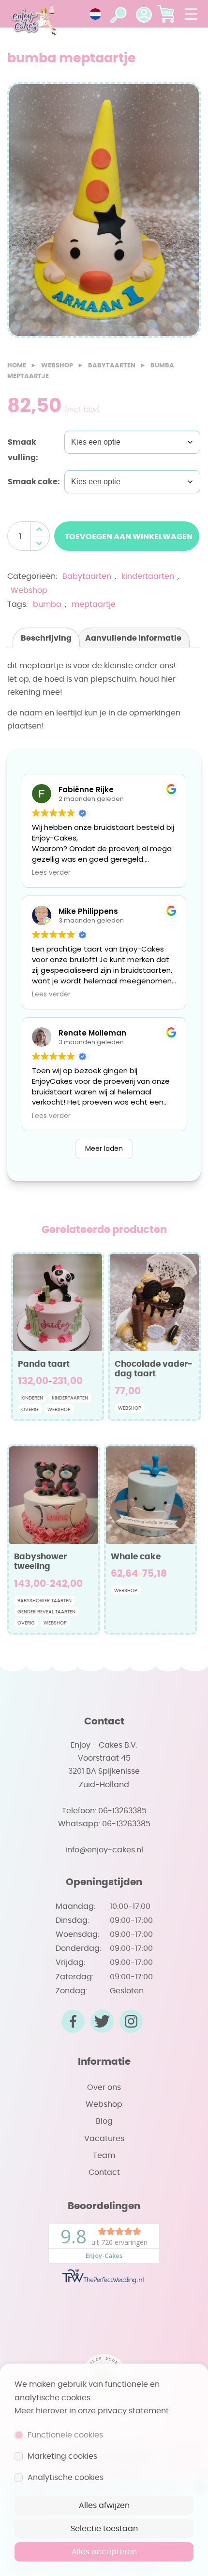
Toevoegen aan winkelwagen (127, 537)
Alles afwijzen (104, 2506)
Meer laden (104, 1148)
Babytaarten (112, 366)
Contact (104, 2172)
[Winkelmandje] (166, 14)
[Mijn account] (144, 14)
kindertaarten (148, 576)
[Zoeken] (118, 14)
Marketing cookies (62, 2456)
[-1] (40, 543)
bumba (47, 604)
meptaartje (94, 604)
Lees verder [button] (51, 873)
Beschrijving (46, 638)
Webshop (57, 366)
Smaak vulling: (23, 450)
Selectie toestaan (104, 2529)
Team (104, 2156)
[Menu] (191, 14)
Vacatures (104, 2139)
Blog (104, 2121)
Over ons (104, 2087)
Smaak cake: (34, 482)
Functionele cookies (65, 2435)
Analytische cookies (66, 2478)
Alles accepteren (104, 2552)
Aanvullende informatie (133, 638)
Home (17, 366)
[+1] (40, 529)
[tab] (46, 637)
